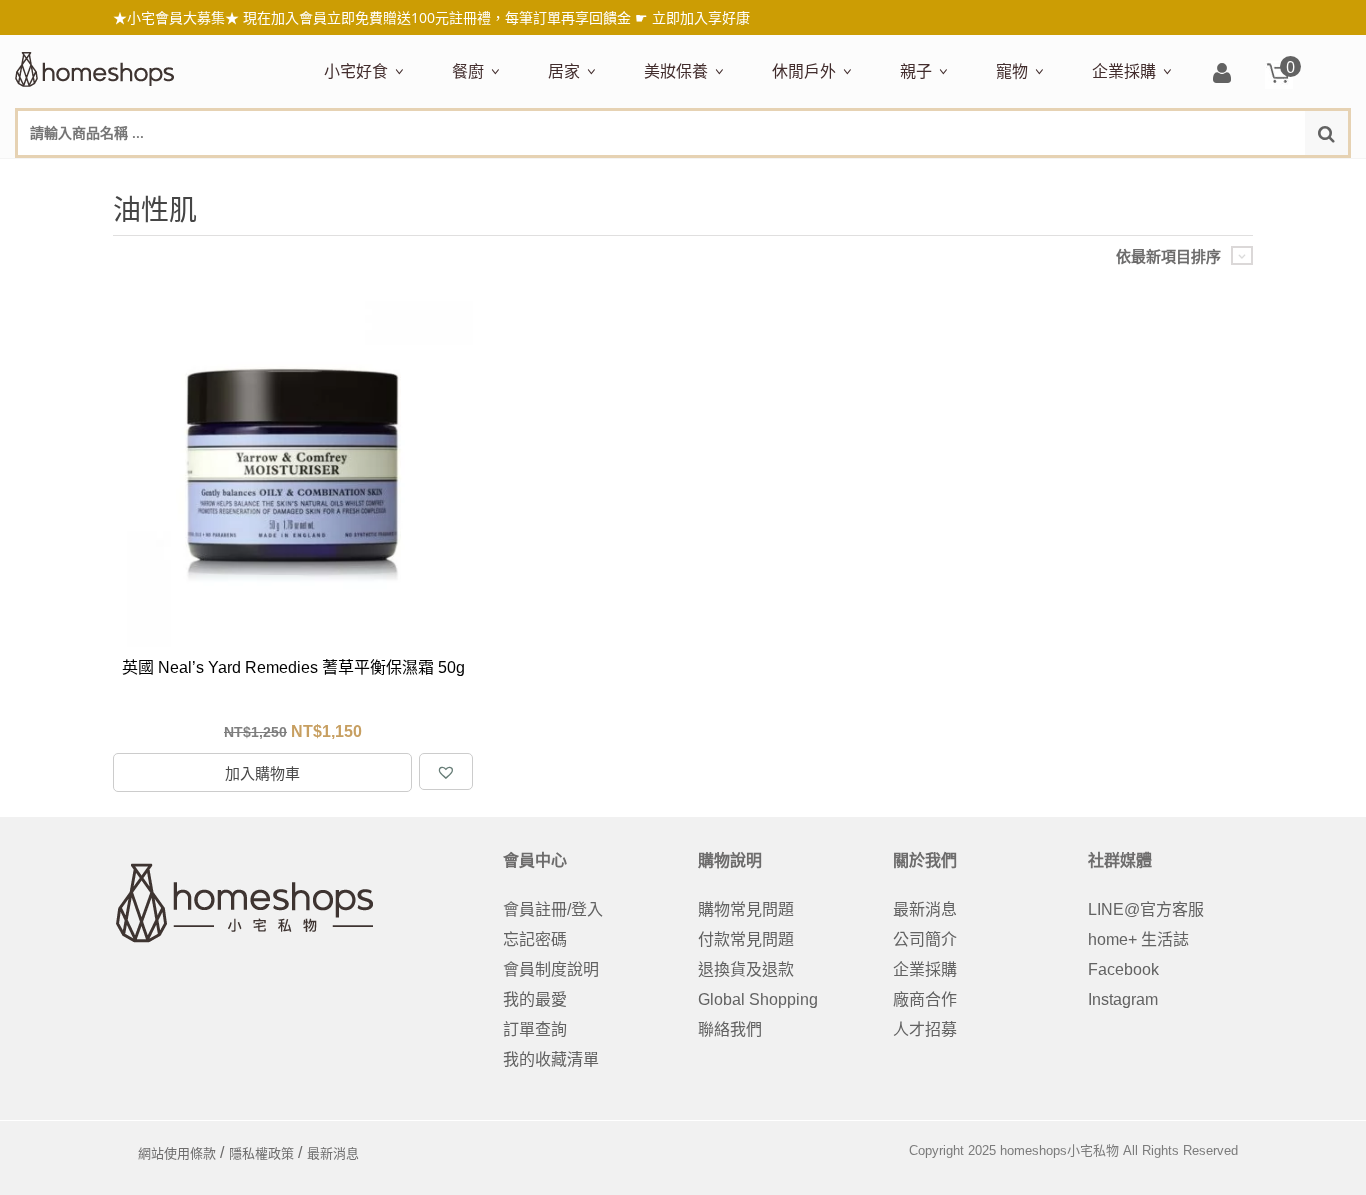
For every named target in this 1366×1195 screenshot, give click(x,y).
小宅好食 (356, 71)
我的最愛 (535, 999)
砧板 (663, 177)
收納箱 (967, 177)
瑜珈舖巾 (1199, 177)
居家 (564, 71)
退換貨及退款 (746, 969)
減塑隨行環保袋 (823, 177)
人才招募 (925, 1029)
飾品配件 (999, 177)
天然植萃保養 (687, 177)
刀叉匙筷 (879, 177)
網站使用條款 (177, 1153)
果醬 (717, 177)
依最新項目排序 (1168, 256)
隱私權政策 (261, 1153)
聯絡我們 (730, 1029)
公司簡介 (925, 939)
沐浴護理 (1127, 177)
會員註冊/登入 (553, 909)
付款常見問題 (746, 939)
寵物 (1012, 71)
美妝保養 (676, 71)
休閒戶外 (804, 71)
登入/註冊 (1222, 74)
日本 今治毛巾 (593, 177)
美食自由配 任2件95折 (380, 177)
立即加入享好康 (701, 17)
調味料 (525, 177)
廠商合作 (925, 999)
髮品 (1055, 177)
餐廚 (468, 71)
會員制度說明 (551, 969)
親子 (916, 71)
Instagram (1123, 999)
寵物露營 (1023, 177)
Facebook (1123, 969)
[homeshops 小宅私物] (95, 67)
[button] (446, 771)
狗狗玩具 (1223, 177)
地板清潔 (775, 177)
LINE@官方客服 (1146, 909)
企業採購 (1124, 71)
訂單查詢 (535, 1029)
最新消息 (925, 909)
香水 (855, 177)
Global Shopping (758, 999)
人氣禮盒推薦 (495, 177)
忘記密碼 (535, 939)
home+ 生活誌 (1138, 939)
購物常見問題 (746, 909)
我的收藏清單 (551, 1059)
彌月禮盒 (927, 177)
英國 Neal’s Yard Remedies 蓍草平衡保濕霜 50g (293, 667)
